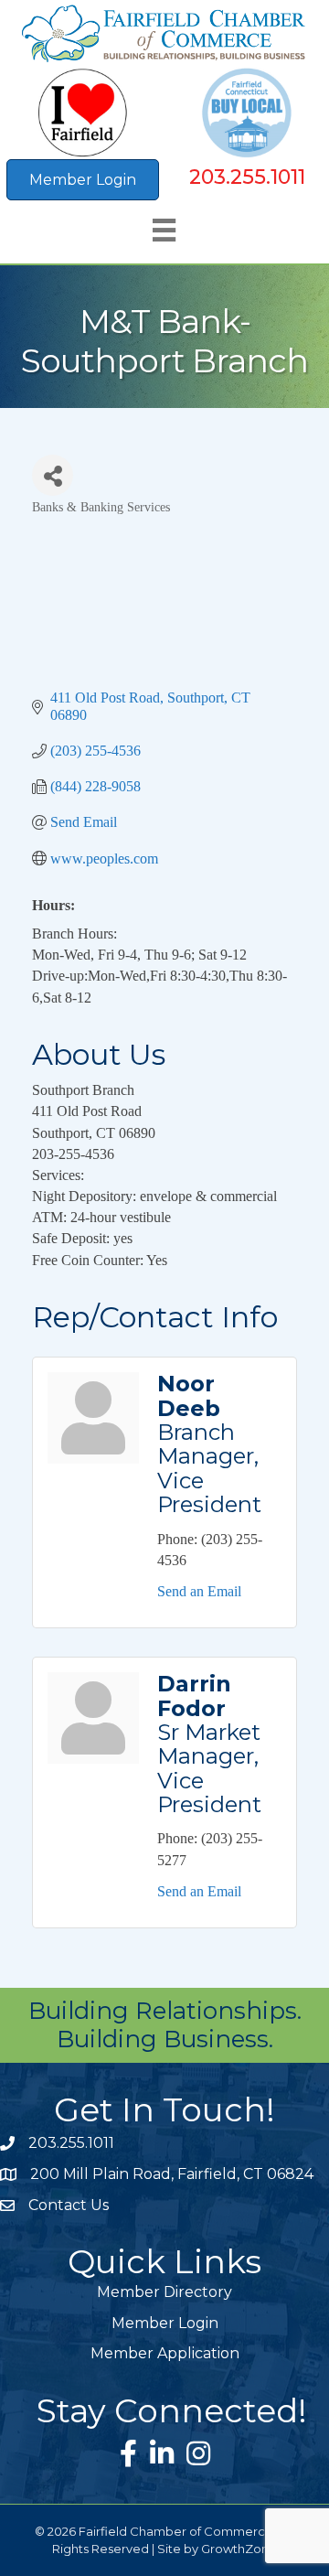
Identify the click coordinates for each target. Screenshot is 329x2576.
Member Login (165, 2323)
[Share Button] (53, 475)
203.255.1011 (247, 177)
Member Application (165, 2353)
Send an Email (199, 1591)
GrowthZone (239, 2549)
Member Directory (164, 2292)
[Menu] (164, 230)
